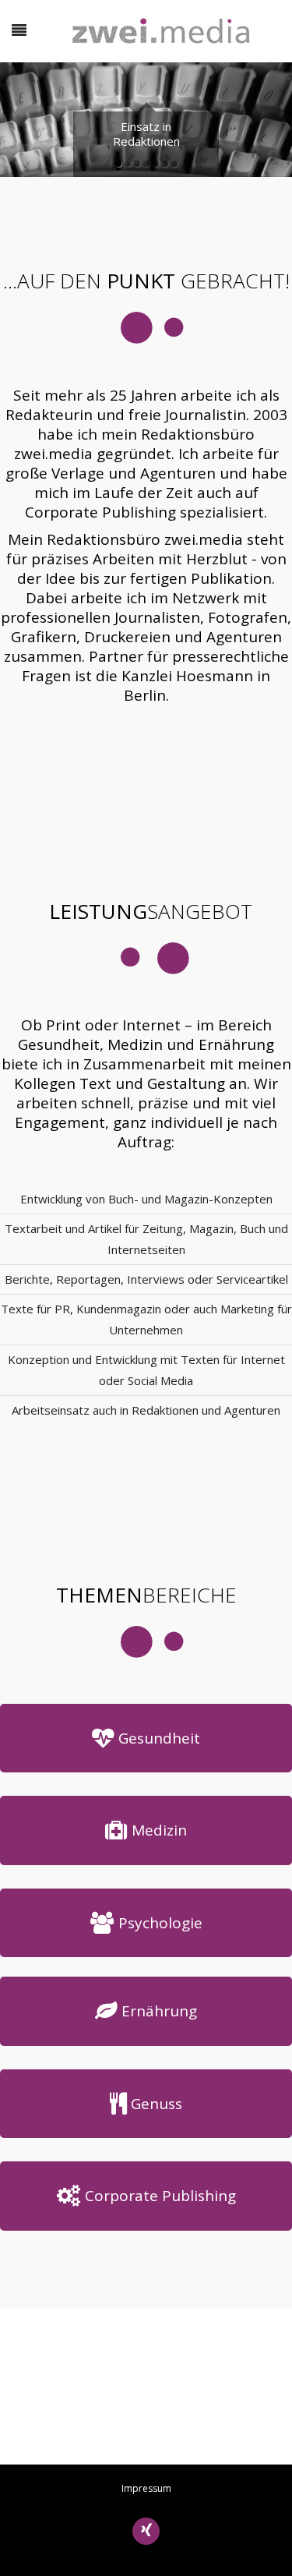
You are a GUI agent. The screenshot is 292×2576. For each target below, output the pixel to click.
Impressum (146, 2488)
